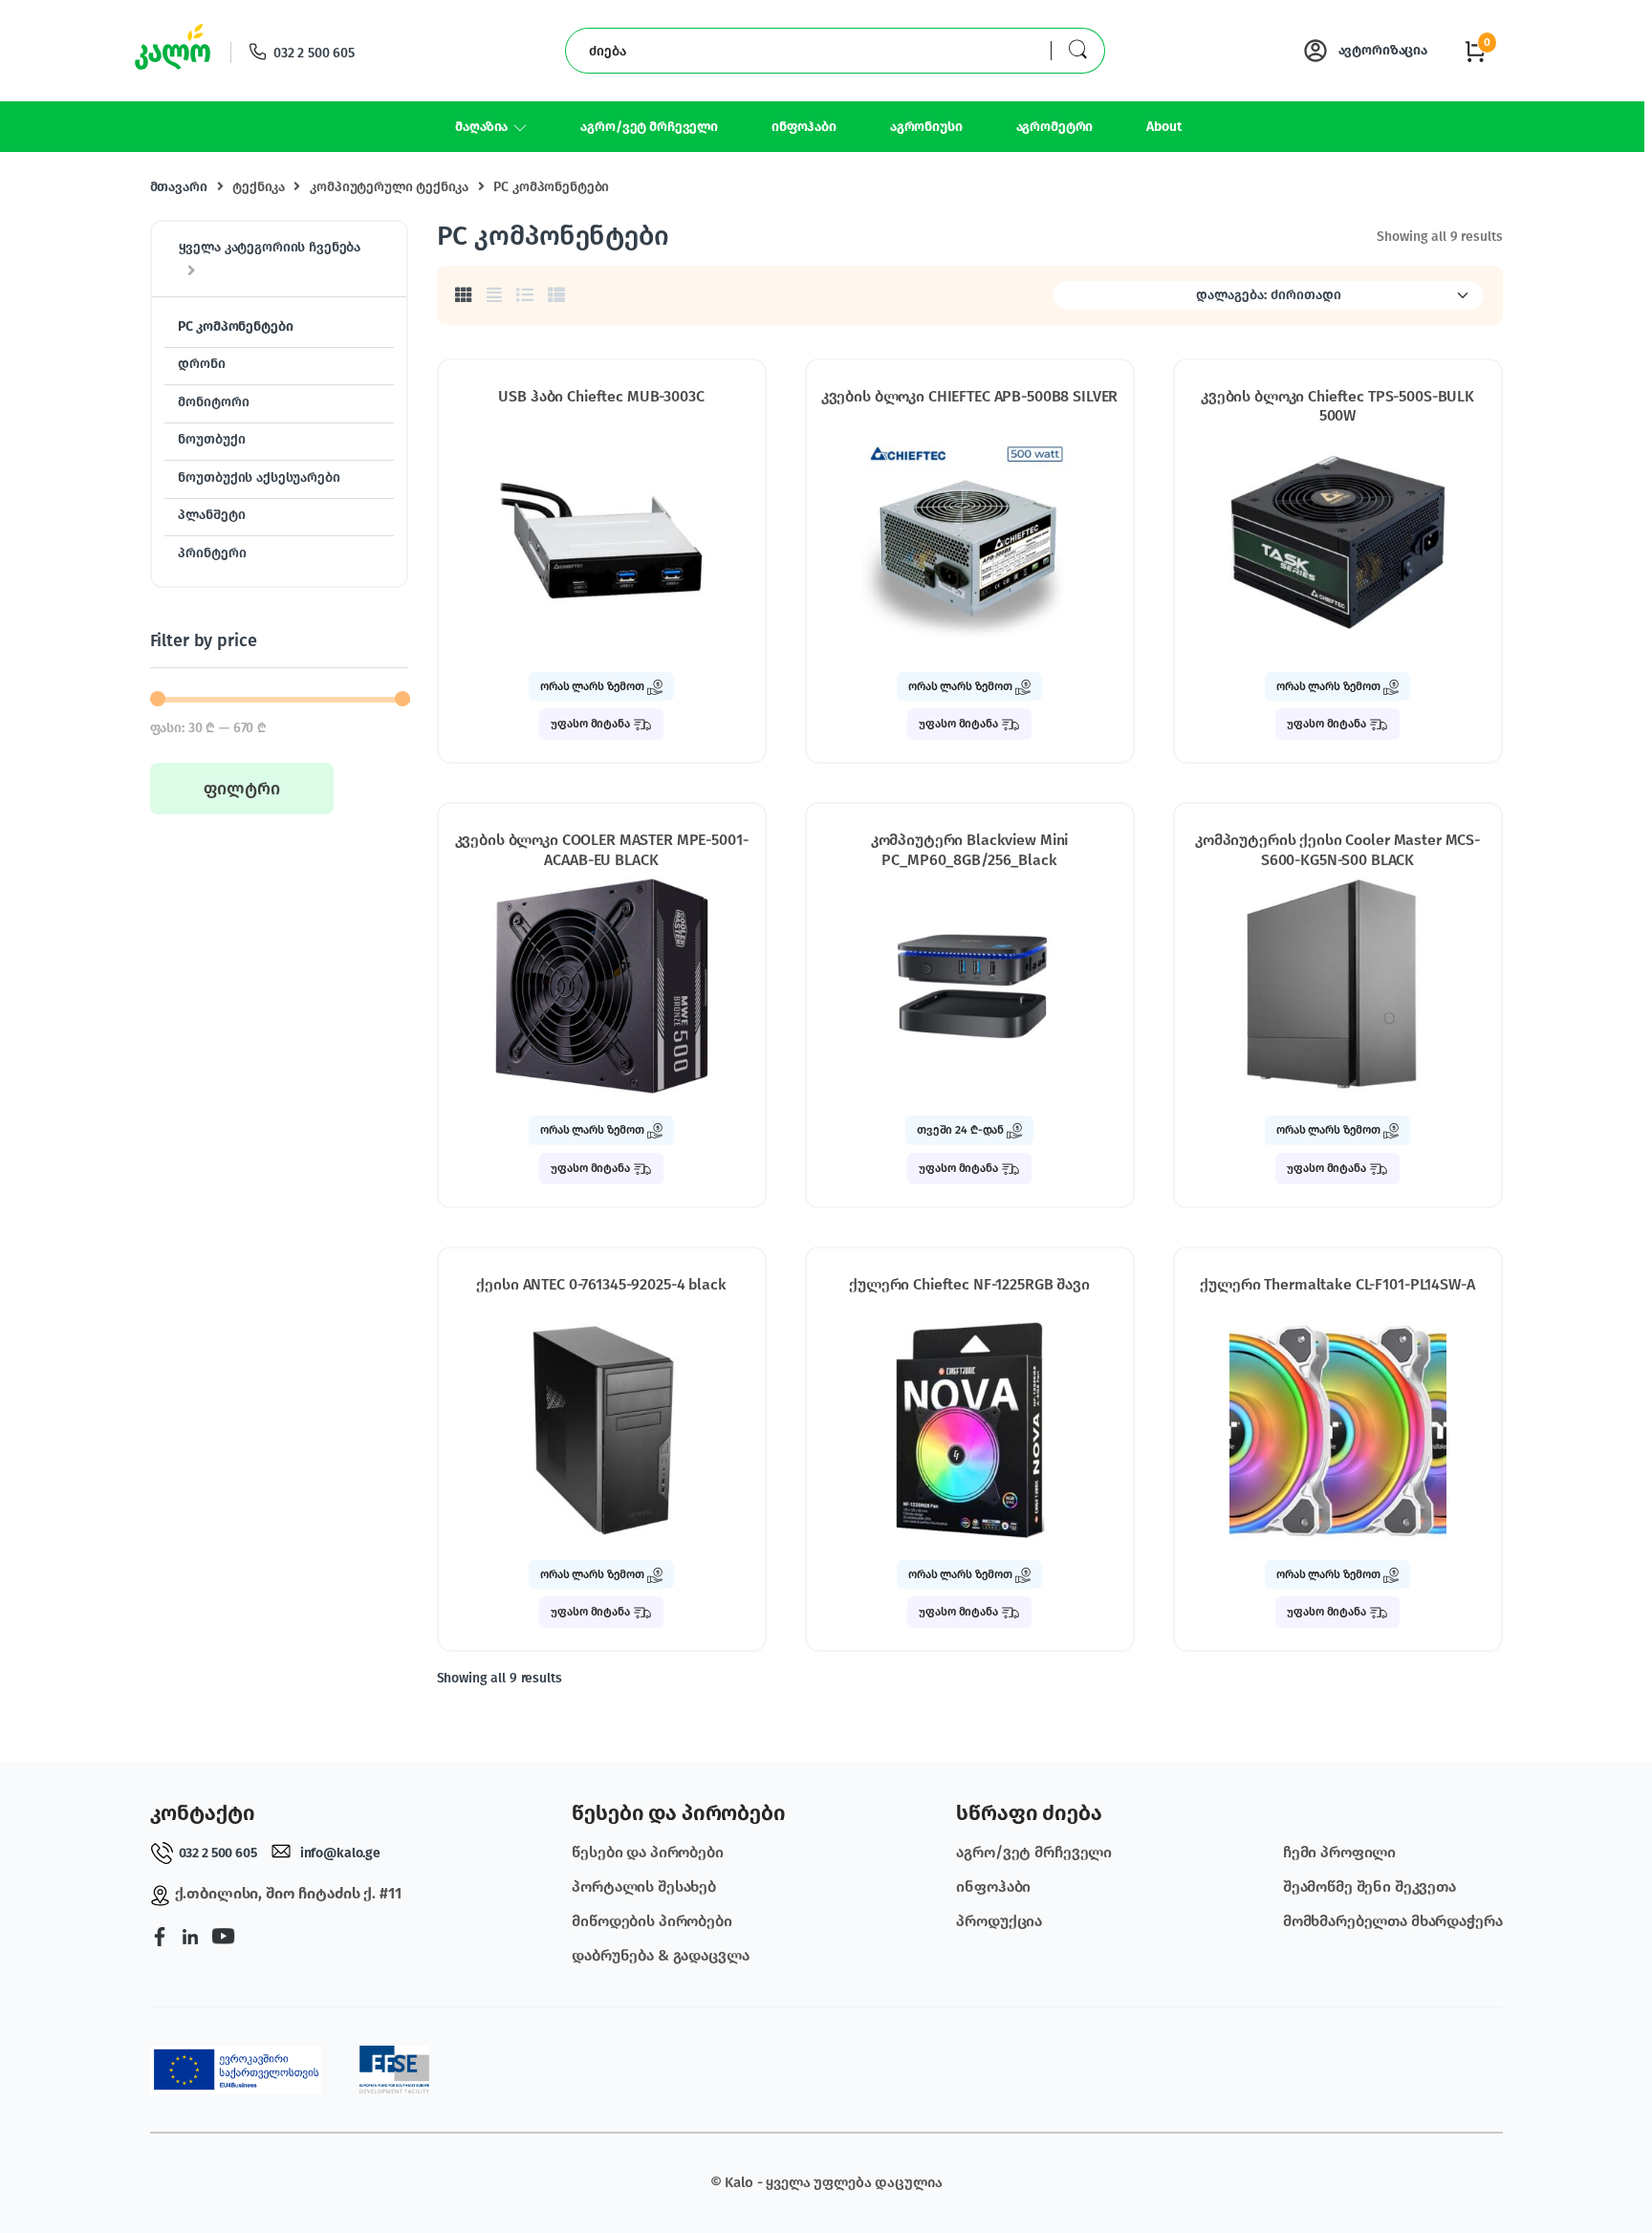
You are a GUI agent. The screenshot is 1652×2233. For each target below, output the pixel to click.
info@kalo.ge (340, 1853)
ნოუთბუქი (211, 439)
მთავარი (179, 187)
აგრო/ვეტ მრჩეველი (649, 127)
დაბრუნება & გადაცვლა (660, 1955)
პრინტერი (212, 553)
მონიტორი (213, 402)
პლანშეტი (211, 515)
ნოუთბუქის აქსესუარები (259, 477)
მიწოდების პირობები (652, 1921)
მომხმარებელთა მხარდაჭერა (1393, 1921)
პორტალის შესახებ (644, 1886)
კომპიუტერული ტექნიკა (389, 187)
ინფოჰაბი (804, 127)
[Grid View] (464, 295)
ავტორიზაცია (1383, 50)
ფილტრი (242, 789)
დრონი (201, 364)
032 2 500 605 (314, 53)
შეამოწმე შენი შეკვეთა (1369, 1886)
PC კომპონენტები (235, 326)
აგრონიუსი (926, 127)
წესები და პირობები (647, 1852)
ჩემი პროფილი (1339, 1852)
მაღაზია (481, 127)
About (1163, 127)
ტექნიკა (258, 187)
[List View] (525, 295)
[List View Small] (556, 295)
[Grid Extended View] (494, 295)
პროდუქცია (999, 1921)
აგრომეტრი (1055, 127)
